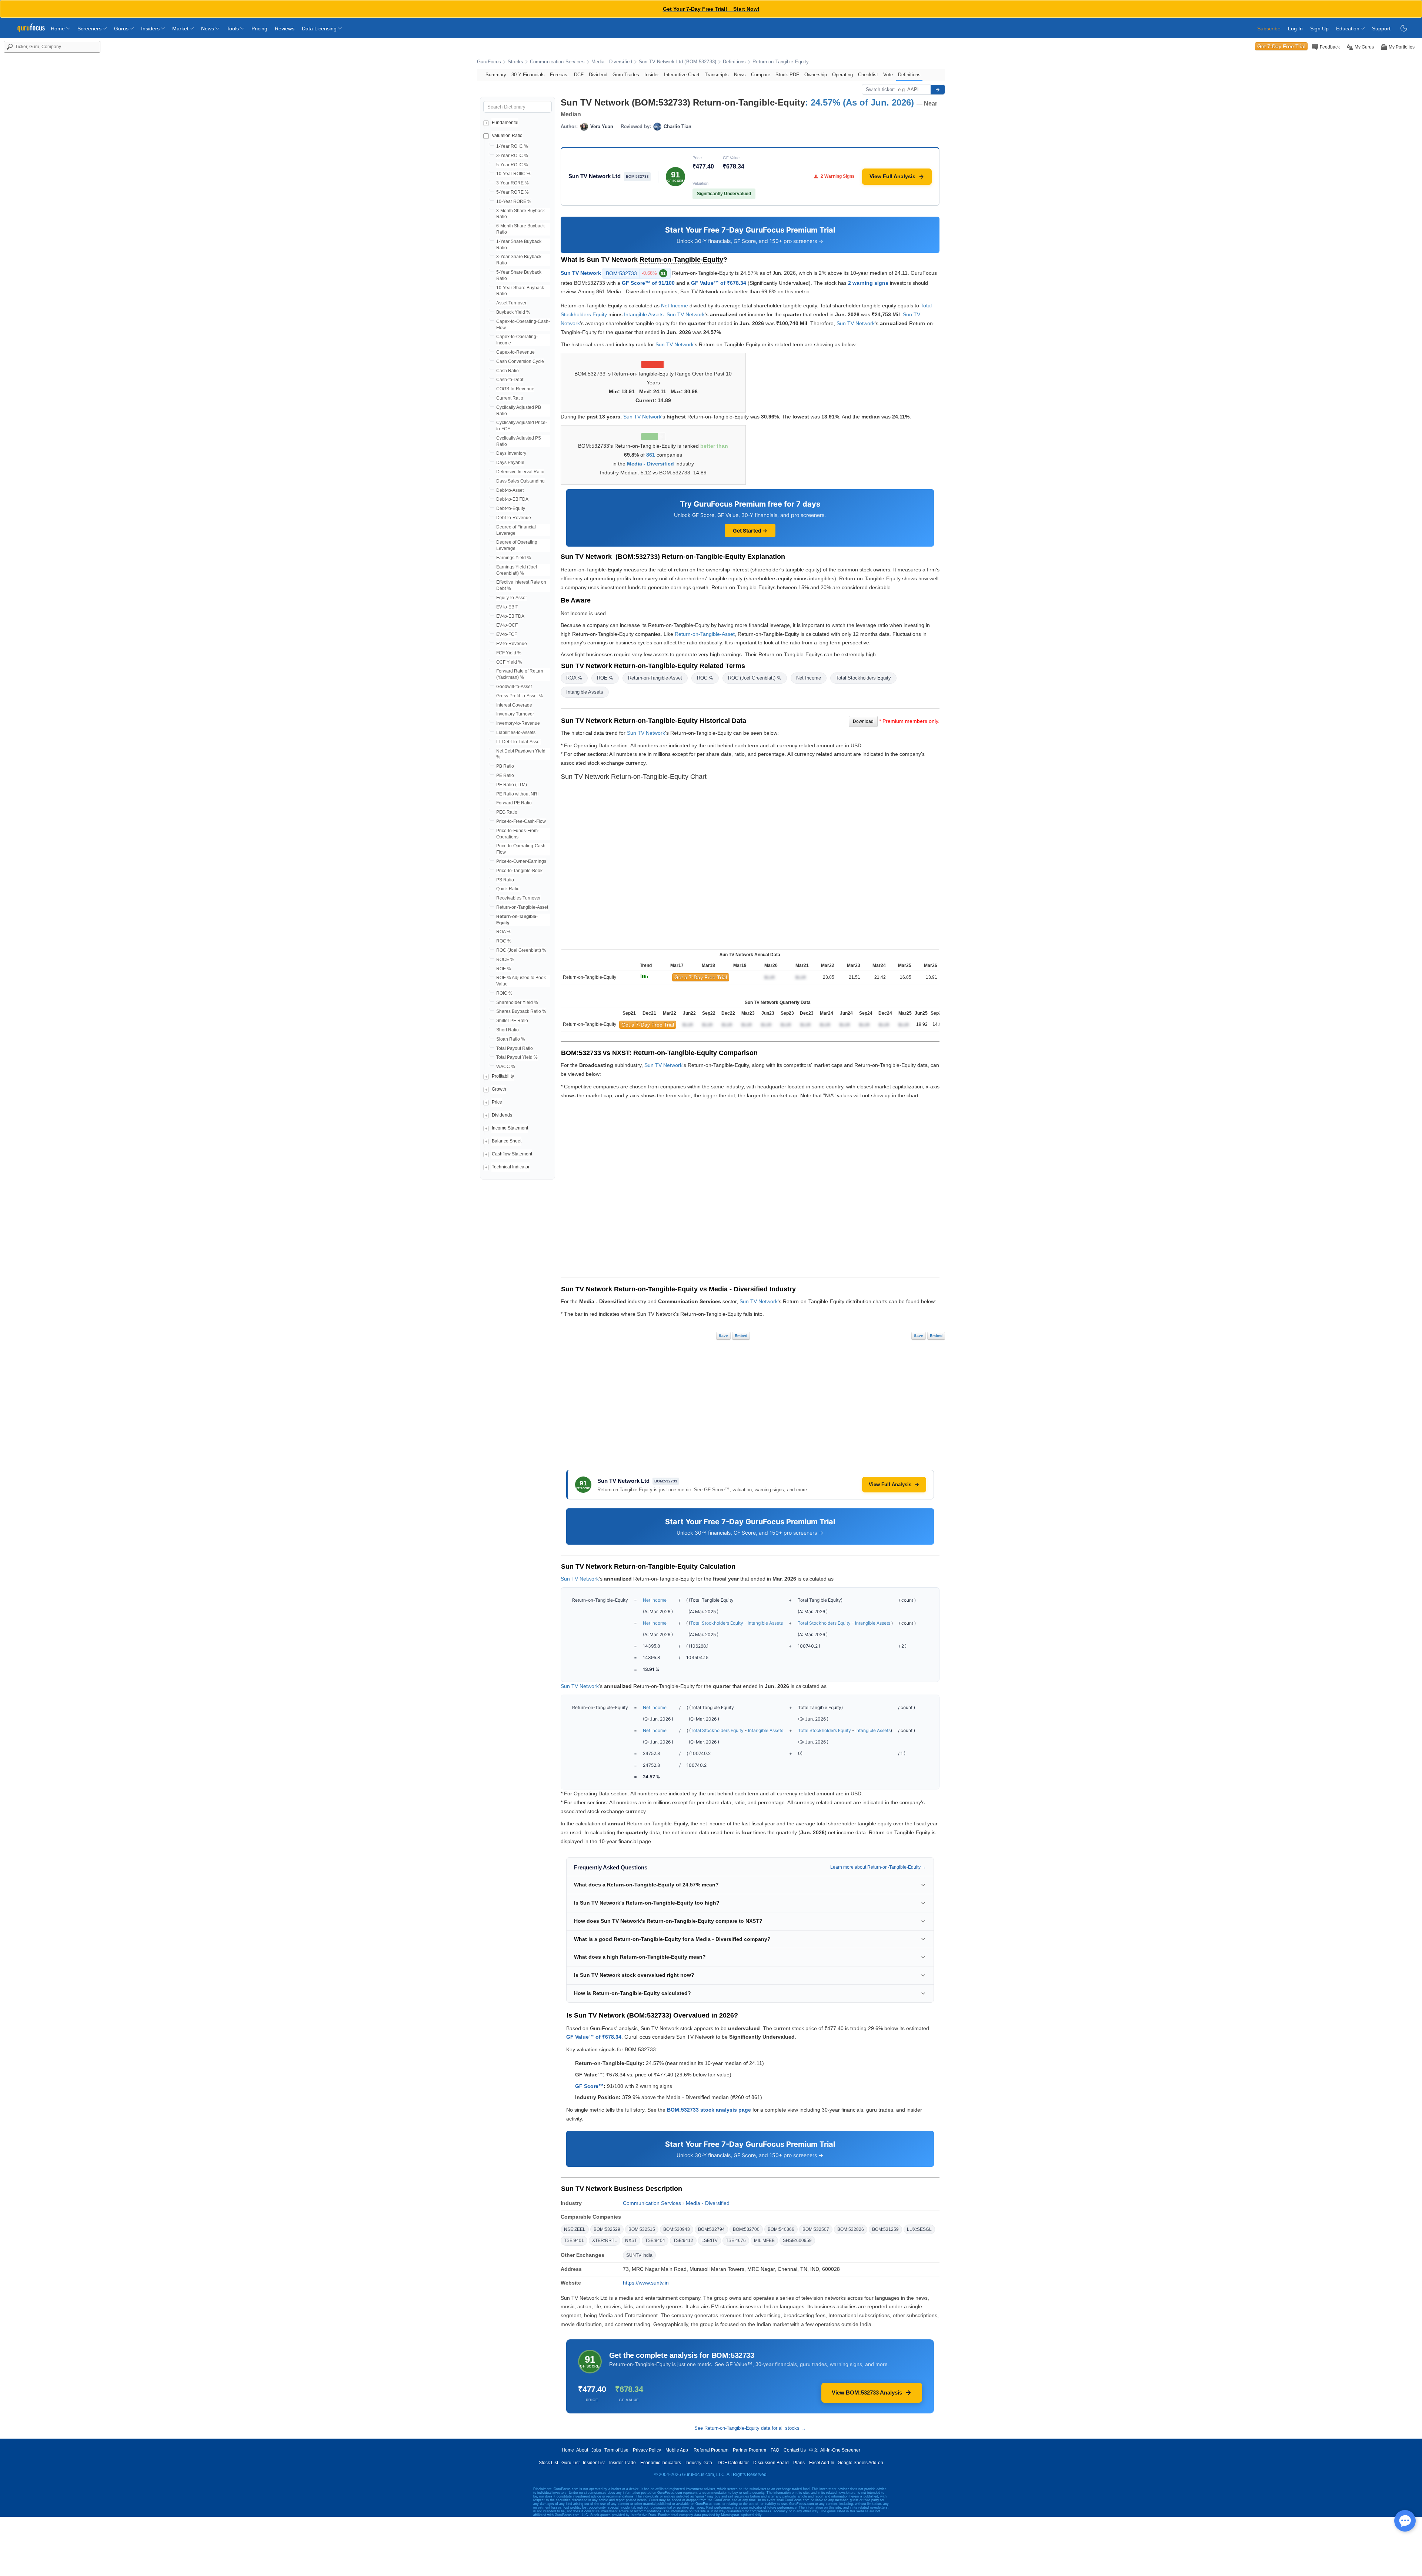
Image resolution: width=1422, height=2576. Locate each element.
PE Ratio (505, 775)
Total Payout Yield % (517, 1057)
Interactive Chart (682, 75)
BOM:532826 (851, 2229)
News (208, 29)
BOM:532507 (816, 2229)
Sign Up (1319, 29)
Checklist (868, 75)
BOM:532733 (636, 273)
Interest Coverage (514, 705)
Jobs (596, 2450)
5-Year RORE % (513, 192)
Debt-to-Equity (511, 508)
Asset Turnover (511, 303)
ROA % (503, 932)
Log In (1295, 29)
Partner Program (750, 2450)
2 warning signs (868, 283)
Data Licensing (320, 29)
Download (863, 721)
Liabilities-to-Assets (516, 733)
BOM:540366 (781, 2229)
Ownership (816, 75)
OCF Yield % (509, 662)
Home (59, 29)
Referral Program (711, 2450)
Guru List (570, 2463)
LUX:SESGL (919, 2229)
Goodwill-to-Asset (514, 687)
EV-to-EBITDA (510, 616)
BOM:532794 (711, 2229)
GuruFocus (489, 62)
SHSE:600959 (797, 2240)
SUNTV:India (639, 2255)
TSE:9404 (655, 2240)
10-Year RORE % (514, 201)
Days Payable (510, 463)
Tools (233, 29)
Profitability (503, 1076)
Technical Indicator (511, 1167)
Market (181, 29)
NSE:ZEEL (575, 2229)
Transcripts (717, 75)
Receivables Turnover (518, 898)
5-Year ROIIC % (512, 165)
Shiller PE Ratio (512, 1021)
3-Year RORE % (513, 183)
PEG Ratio (507, 812)
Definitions (734, 62)
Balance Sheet (507, 1141)
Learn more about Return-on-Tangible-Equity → (878, 1867)
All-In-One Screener (840, 2450)
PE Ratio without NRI (517, 794)
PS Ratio (505, 880)
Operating (842, 75)
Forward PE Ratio (514, 803)
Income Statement (510, 1128)
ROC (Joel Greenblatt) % (521, 950)
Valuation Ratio (507, 136)
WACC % (506, 1067)
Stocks (515, 62)
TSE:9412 (683, 2240)
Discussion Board (771, 2463)
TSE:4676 (736, 2240)
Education (1348, 29)
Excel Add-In (822, 2463)
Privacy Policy (647, 2450)
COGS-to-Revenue (515, 389)
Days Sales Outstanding (520, 481)
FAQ (775, 2450)
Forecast (559, 75)
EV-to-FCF (507, 634)
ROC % (504, 941)
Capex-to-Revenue (515, 352)
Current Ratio (510, 398)
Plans (799, 2463)
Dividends (502, 1115)
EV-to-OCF (507, 625)
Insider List (594, 2463)
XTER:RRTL (605, 2240)
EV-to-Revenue (512, 644)
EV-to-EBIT (507, 607)
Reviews (285, 29)
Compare (761, 75)
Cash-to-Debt (510, 380)
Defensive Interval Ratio (520, 472)
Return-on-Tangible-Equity (781, 62)
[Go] (938, 90)
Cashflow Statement (512, 1154)
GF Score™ (589, 2086)
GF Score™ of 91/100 (648, 283)
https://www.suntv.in (646, 2283)
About (582, 2450)
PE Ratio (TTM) (512, 785)
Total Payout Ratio (515, 1048)
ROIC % (504, 993)
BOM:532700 (746, 2229)
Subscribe (1269, 29)
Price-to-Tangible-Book (519, 871)
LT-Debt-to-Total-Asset (518, 742)
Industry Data (699, 2463)
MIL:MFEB (764, 2240)
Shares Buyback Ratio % (521, 1011)
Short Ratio (508, 1030)
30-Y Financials (528, 75)
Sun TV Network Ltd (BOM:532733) (677, 62)
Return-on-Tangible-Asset (522, 907)
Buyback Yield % (513, 312)
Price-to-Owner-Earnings (521, 861)
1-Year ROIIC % (512, 146)
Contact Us (795, 2450)
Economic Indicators (661, 2463)
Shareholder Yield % (517, 1002)
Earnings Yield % (514, 558)
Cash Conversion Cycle (520, 361)
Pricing (259, 29)
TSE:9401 (574, 2240)
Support (1381, 29)
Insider (652, 75)
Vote (888, 75)
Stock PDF (787, 75)
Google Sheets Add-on (860, 2463)
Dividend (598, 75)
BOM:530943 (677, 2229)
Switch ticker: (880, 89)
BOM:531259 (885, 2229)
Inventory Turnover (515, 714)
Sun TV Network (581, 273)
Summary (496, 75)
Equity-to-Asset (511, 598)
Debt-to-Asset (510, 490)
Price (497, 1102)
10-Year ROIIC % (513, 174)
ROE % (504, 969)
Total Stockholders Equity (863, 678)
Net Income (675, 306)
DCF (579, 75)
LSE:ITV (710, 2240)
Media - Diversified (612, 62)
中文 (814, 2450)
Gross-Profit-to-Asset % (520, 696)
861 (651, 455)
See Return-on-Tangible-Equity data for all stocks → (750, 2428)
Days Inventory (511, 453)
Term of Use (616, 2450)
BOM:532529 (607, 2229)
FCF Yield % (509, 653)
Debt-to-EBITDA (512, 499)
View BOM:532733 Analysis (867, 2393)
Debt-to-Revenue (514, 518)
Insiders (151, 29)
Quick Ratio (508, 889)
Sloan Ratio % (511, 1039)
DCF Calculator (733, 2463)
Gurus (122, 29)
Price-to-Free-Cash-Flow (521, 821)
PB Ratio (505, 766)
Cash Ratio (508, 371)
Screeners (90, 29)
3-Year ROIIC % (512, 156)
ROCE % (505, 960)
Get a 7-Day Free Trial (701, 977)
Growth (499, 1089)
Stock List (548, 2463)
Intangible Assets (644, 314)
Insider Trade (622, 2463)
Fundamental (505, 123)
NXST (631, 2240)
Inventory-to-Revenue (518, 723)
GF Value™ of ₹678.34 (719, 283)
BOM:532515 (642, 2229)
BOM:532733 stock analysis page (709, 2110)
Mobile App (677, 2450)
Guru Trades (626, 75)
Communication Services (557, 62)
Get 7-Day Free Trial (1281, 46)
